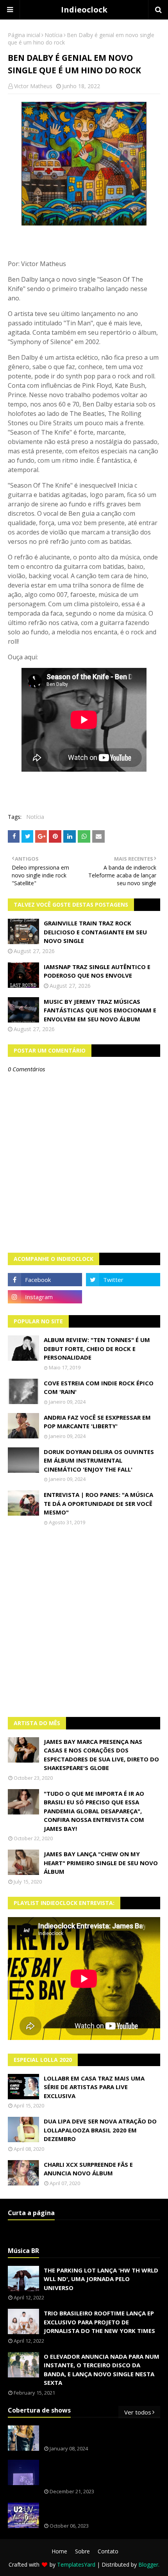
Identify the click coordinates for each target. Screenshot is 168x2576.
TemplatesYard (76, 2564)
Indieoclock (84, 10)
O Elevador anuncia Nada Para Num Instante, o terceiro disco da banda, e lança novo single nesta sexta (102, 2370)
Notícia (54, 35)
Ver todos (138, 2412)
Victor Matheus (33, 86)
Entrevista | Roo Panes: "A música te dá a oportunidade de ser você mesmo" (98, 1503)
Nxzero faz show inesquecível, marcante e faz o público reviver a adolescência (100, 2473)
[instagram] (45, 1297)
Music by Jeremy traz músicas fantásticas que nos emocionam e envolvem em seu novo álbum (100, 1010)
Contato (108, 2551)
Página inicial (24, 35)
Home (59, 2551)
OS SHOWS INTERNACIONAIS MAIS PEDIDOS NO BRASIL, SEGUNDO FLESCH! (101, 2434)
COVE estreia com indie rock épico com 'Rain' (99, 1387)
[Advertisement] (84, 1621)
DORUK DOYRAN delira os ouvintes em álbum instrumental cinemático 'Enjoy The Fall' (99, 1460)
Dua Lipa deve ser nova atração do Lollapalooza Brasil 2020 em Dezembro (100, 2130)
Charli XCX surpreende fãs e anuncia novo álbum (88, 2169)
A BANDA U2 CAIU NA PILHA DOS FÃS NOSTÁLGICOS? (97, 2511)
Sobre (82, 2551)
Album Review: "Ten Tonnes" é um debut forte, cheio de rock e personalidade (97, 1348)
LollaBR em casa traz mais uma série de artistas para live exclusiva (94, 2087)
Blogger (148, 2564)
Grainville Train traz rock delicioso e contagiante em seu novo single (95, 932)
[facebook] (45, 1280)
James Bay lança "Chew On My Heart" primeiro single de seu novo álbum (101, 1863)
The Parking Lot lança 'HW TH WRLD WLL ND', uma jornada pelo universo (101, 2279)
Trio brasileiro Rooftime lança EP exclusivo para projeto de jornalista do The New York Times (99, 2322)
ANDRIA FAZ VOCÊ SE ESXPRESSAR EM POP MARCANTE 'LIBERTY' (97, 1422)
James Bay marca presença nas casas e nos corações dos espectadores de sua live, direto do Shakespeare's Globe (101, 1755)
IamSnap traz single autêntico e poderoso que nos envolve (97, 971)
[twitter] (123, 1280)
